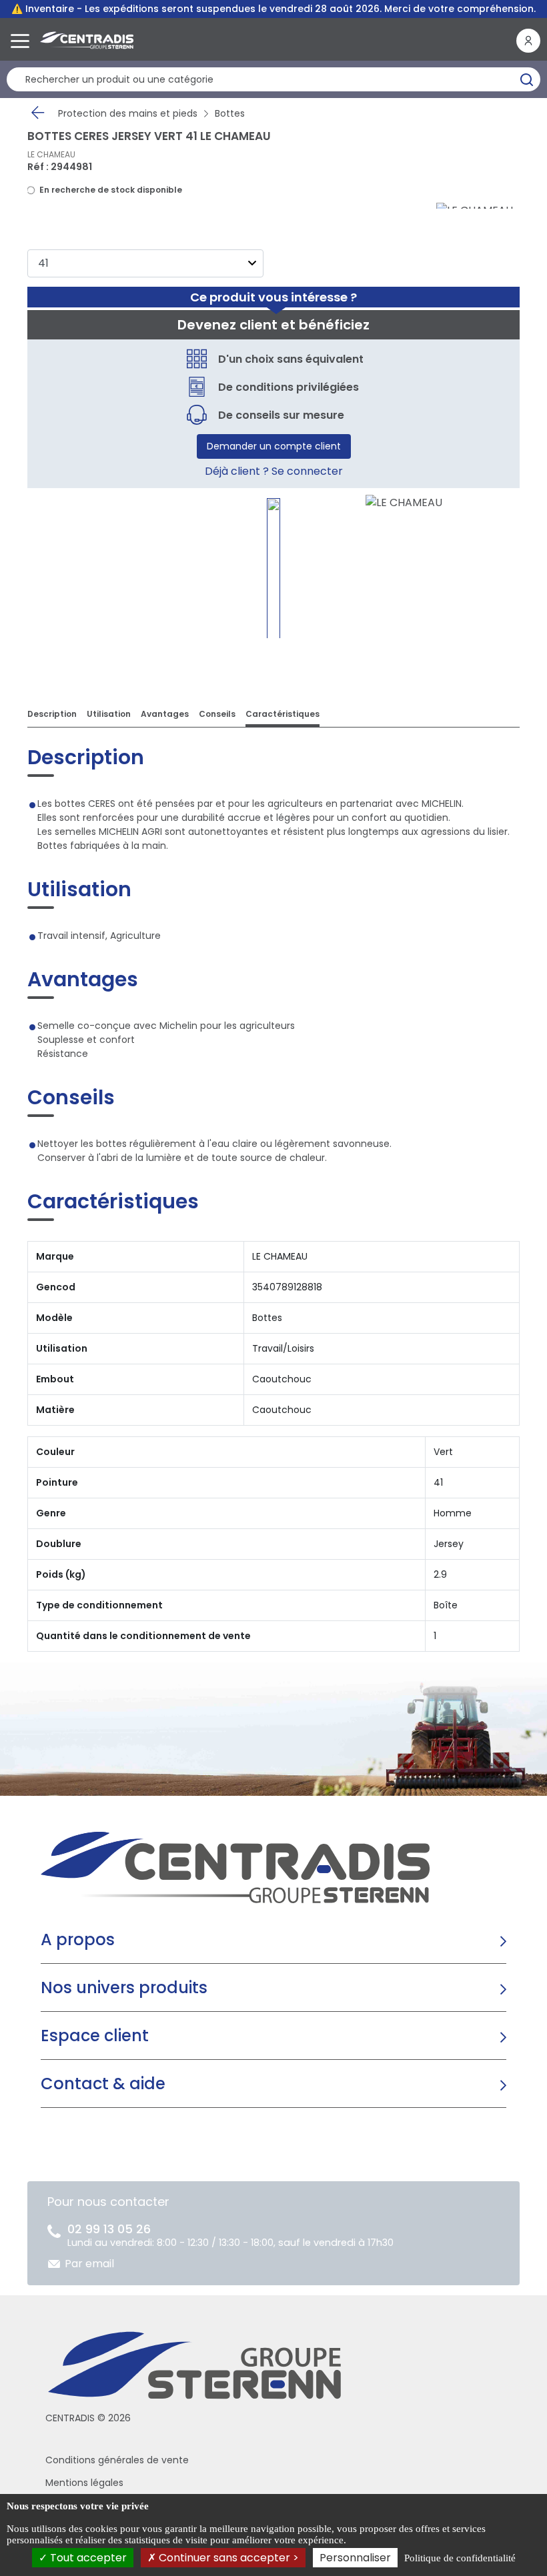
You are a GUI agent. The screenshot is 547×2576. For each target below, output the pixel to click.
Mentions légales (84, 2483)
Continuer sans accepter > (227, 2558)
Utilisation (109, 714)
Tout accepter (87, 2558)
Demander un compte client (274, 446)
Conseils (217, 714)
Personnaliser (355, 2558)
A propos (78, 1940)
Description (52, 714)
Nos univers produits (124, 1988)
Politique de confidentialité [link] (460, 2558)
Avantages (165, 714)
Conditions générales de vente (117, 2460)
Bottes (230, 113)
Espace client (95, 2036)
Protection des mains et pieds (128, 113)
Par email (89, 2264)
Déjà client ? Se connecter (274, 471)
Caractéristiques (283, 714)
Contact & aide (103, 2084)
